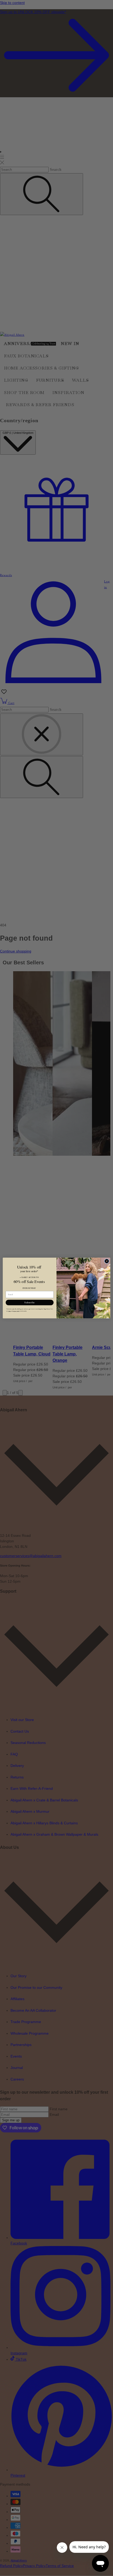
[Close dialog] (107, 1261)
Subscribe (30, 1302)
